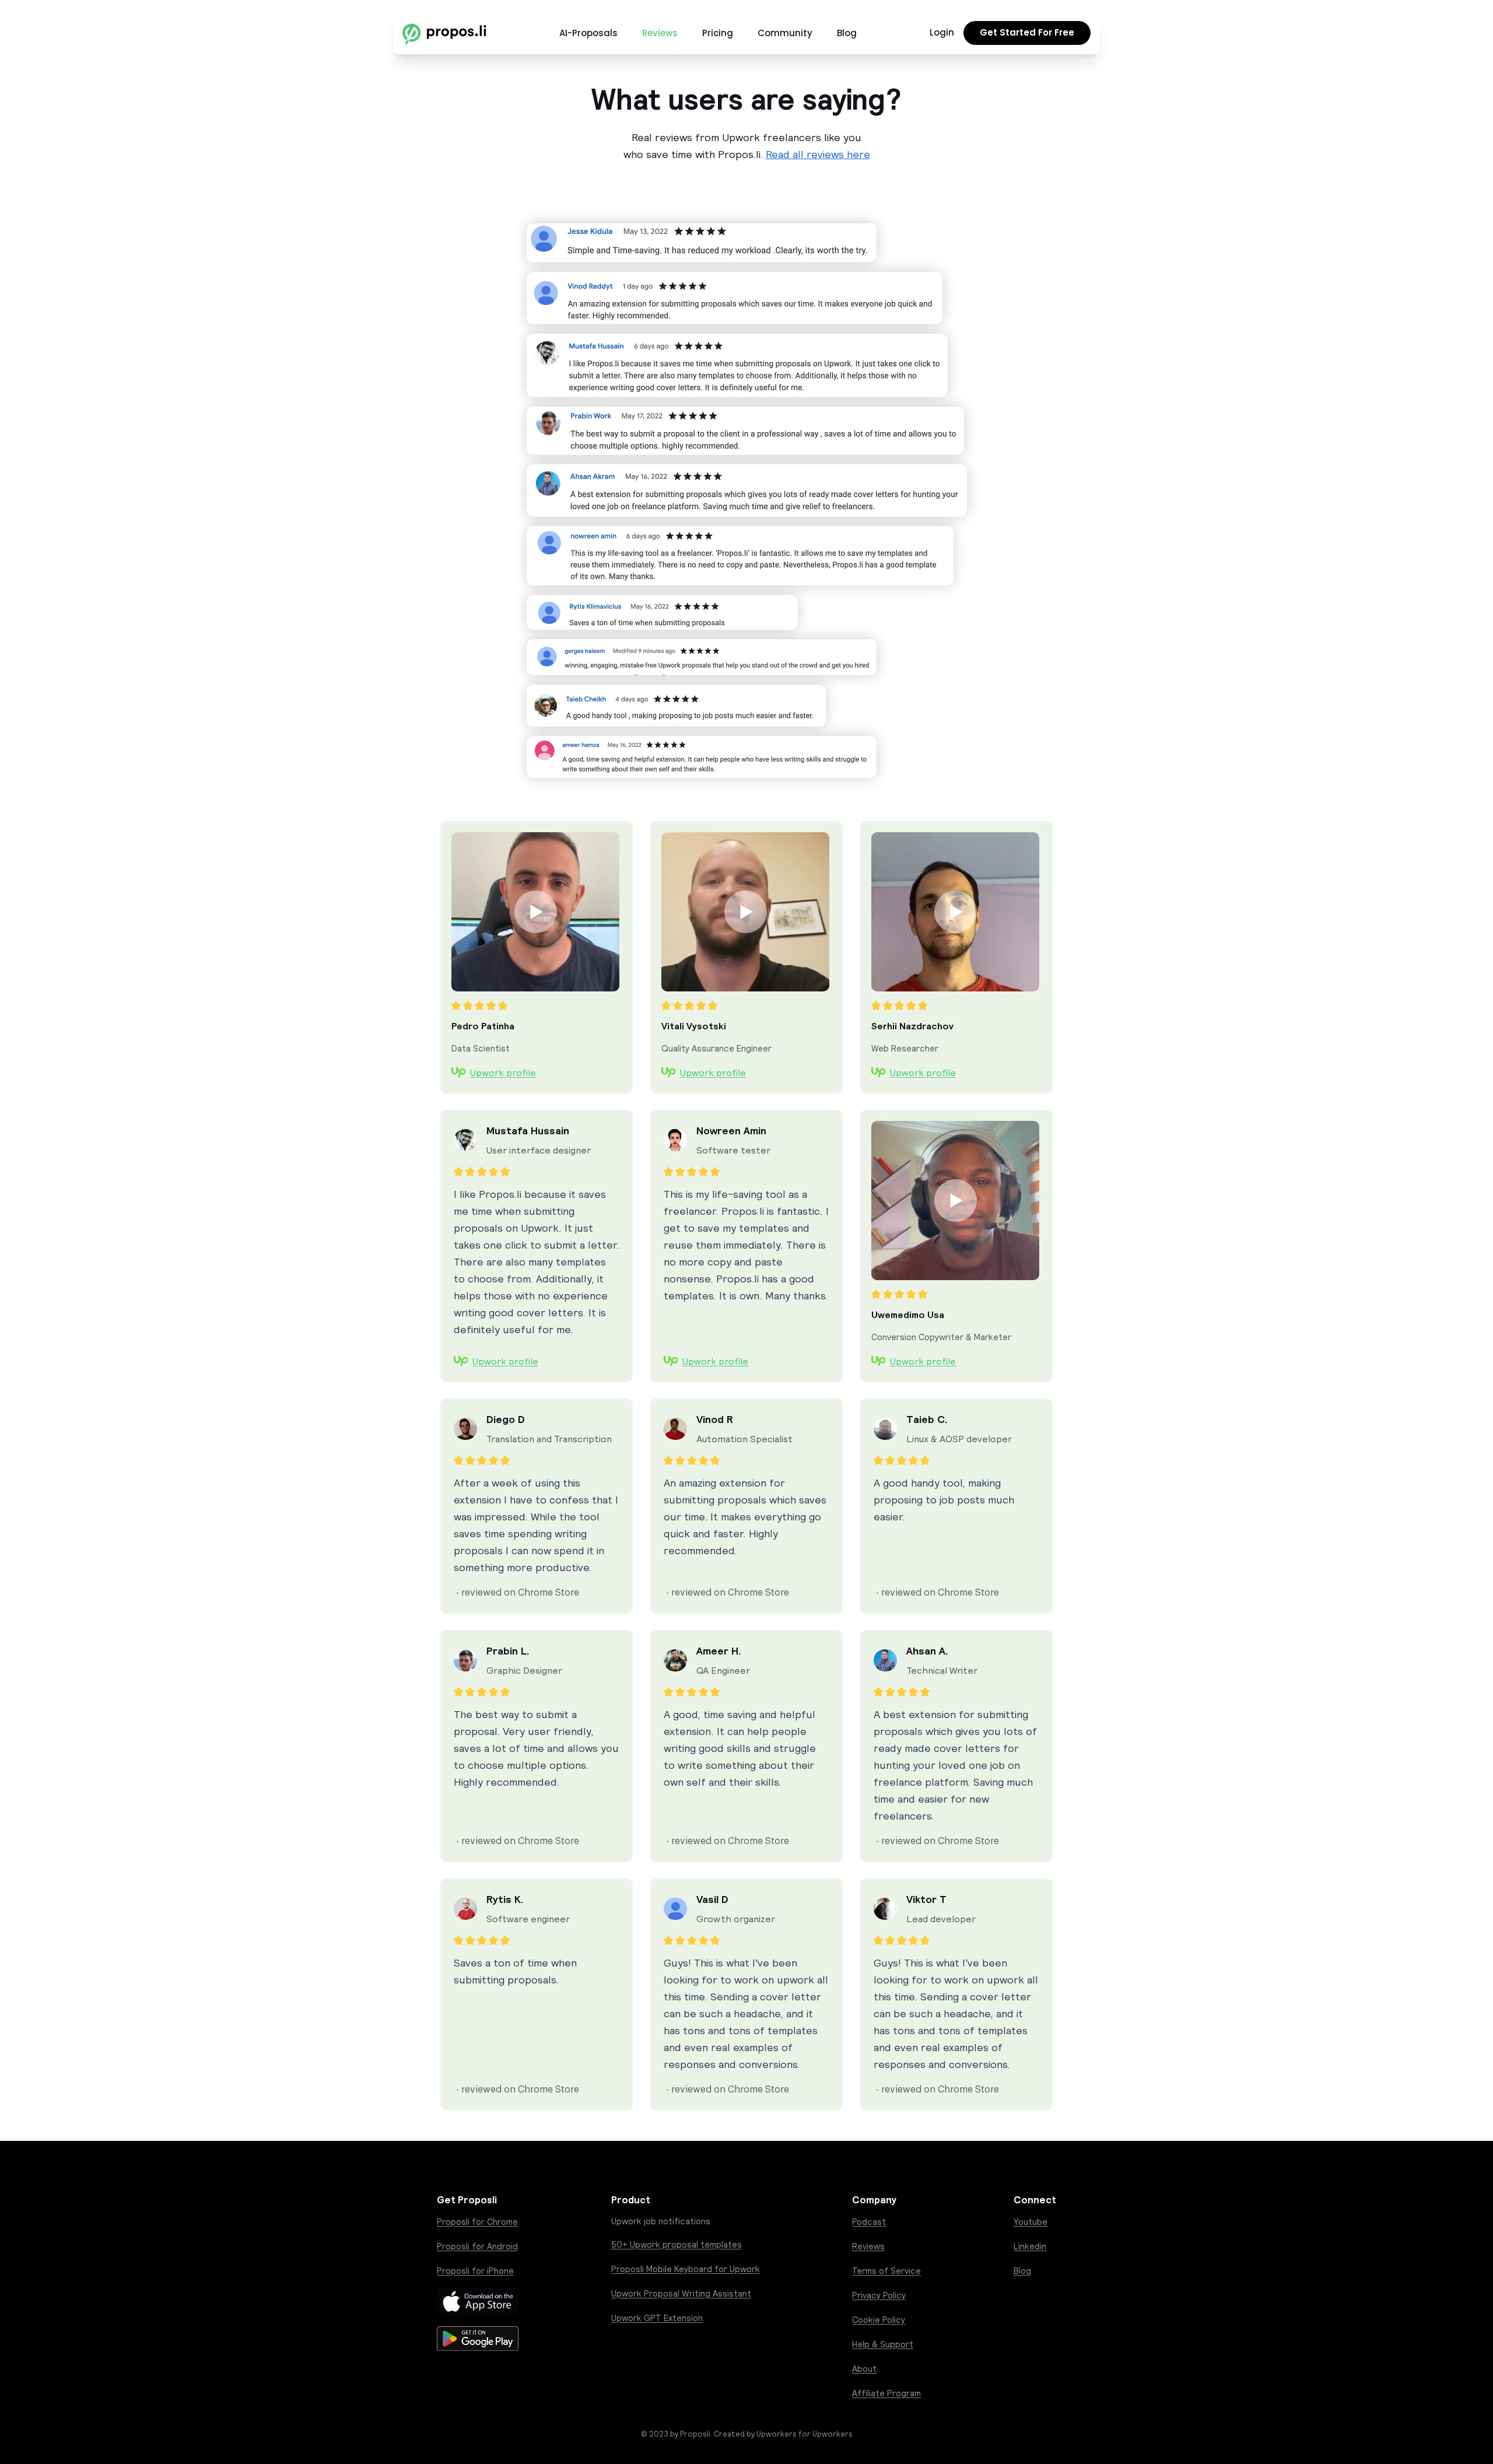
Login (942, 32)
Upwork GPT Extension (657, 2318)
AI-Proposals (588, 33)
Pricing (718, 33)
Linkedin (1030, 2246)
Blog (847, 33)
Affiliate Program (886, 2393)
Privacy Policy (879, 2295)
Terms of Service (886, 2271)
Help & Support (883, 2344)
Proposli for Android (477, 2246)
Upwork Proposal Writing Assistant (681, 2293)
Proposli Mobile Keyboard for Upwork (686, 2269)
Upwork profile (503, 1072)
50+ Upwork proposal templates (677, 2244)
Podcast (869, 2222)
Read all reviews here (818, 154)
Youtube (1031, 2222)
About (864, 2369)
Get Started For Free (1027, 32)
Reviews (660, 33)
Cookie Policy (879, 2320)
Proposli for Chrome (477, 2222)
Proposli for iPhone (475, 2271)
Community (785, 33)
